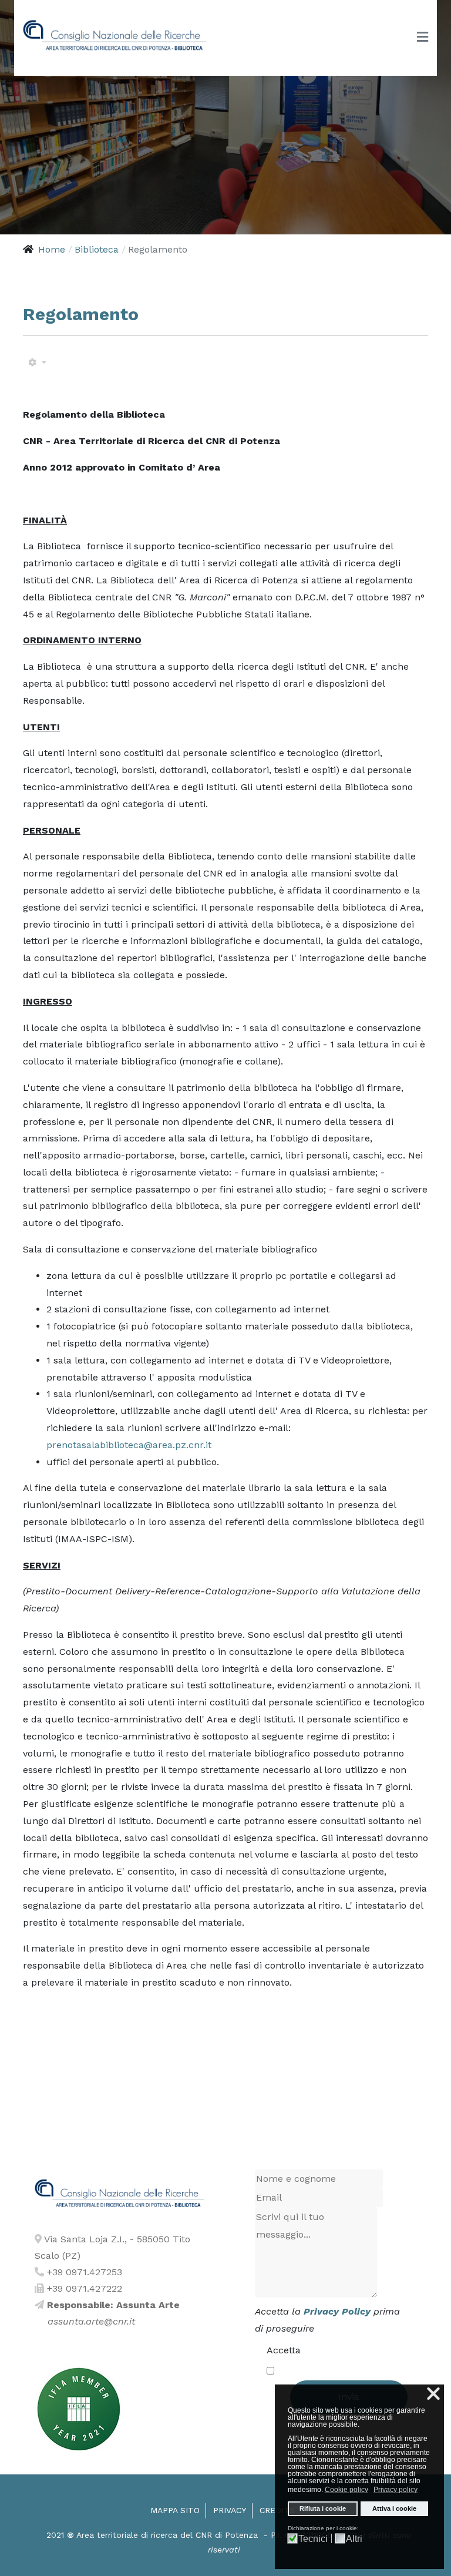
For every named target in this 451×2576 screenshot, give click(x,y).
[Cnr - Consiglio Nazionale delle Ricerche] (115, 36)
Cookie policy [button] (346, 2490)
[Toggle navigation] (423, 38)
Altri (354, 2539)
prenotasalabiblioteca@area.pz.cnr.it (129, 1445)
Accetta (284, 2350)
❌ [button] (433, 2394)
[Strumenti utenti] (37, 363)
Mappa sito (175, 2510)
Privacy (230, 2510)
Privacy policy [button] (396, 2490)
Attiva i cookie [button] (394, 2508)
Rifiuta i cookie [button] (323, 2508)
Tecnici (313, 2539)
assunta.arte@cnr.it (91, 2321)
